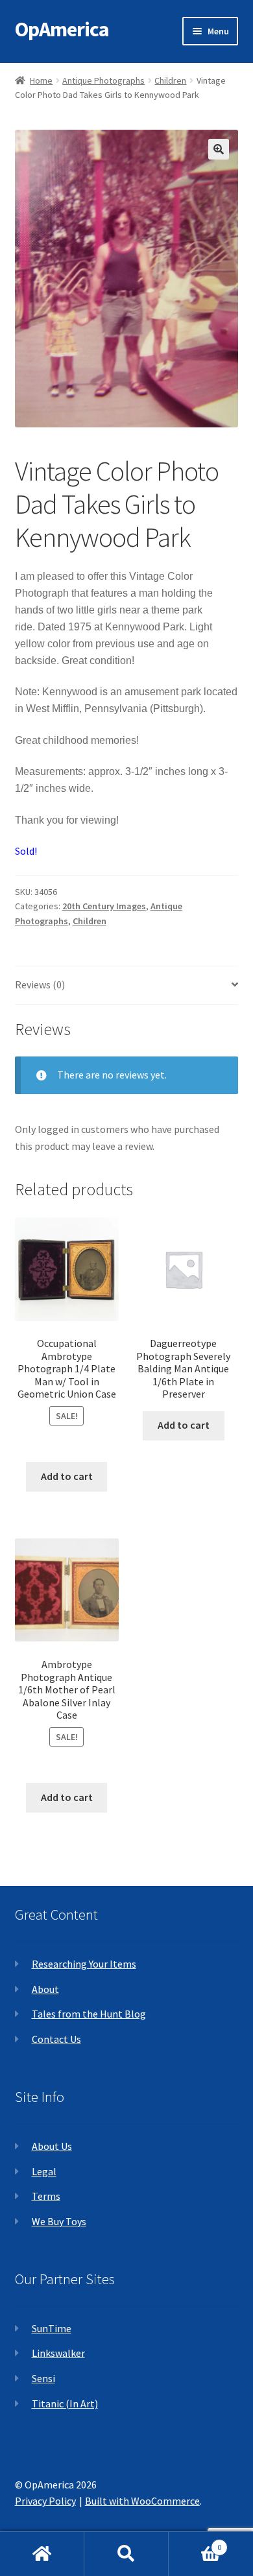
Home (41, 80)
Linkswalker (58, 2353)
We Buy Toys (59, 2221)
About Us (52, 2146)
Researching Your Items (84, 1964)
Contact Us (56, 2039)
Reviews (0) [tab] (40, 984)
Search (126, 2554)
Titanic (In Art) (65, 2403)
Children (170, 80)
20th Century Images (104, 906)
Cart (195, 2543)
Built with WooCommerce (142, 2501)
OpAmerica (62, 29)
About (45, 1989)
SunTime (52, 2328)
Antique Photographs (103, 80)
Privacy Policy (45, 2501)
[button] (219, 149)
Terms (46, 2196)
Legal (44, 2171)
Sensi (43, 2378)
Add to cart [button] (67, 1476)
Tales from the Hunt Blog (89, 2014)
